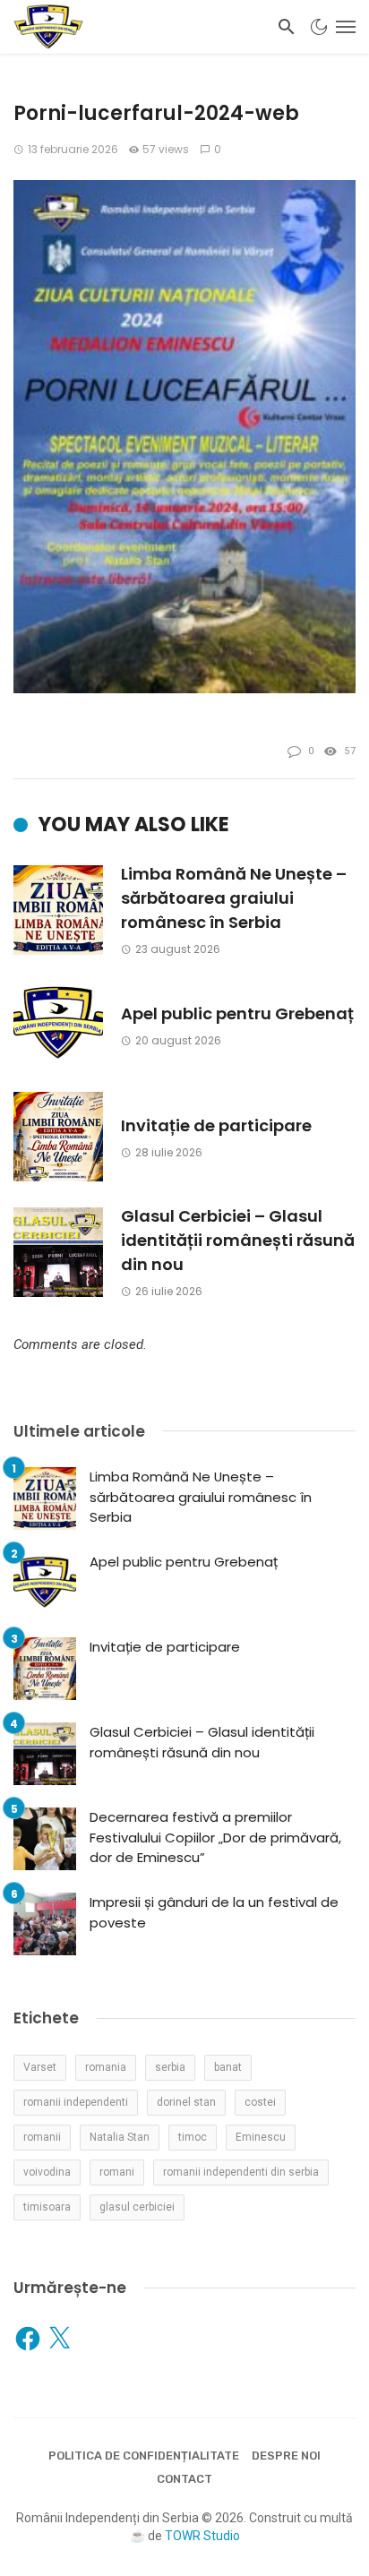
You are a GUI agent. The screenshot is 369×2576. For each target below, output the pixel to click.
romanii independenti (76, 2102)
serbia (170, 2067)
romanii (42, 2137)
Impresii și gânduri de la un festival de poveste (214, 1912)
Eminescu (261, 2137)
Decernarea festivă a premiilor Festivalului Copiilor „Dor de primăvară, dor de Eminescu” (215, 1837)
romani (117, 2172)
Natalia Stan (120, 2137)
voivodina (47, 2172)
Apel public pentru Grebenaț (237, 1013)
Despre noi (286, 2456)
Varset (40, 2067)
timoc (193, 2137)
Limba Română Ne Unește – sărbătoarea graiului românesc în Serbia (234, 898)
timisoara (47, 2207)
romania (106, 2067)
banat (228, 2067)
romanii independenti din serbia (241, 2172)
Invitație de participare (216, 1125)
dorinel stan (186, 2102)
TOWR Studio (202, 2536)
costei (260, 2102)
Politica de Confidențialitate (144, 2456)
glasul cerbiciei (137, 2207)
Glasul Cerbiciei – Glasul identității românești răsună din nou (238, 1240)
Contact (184, 2479)
